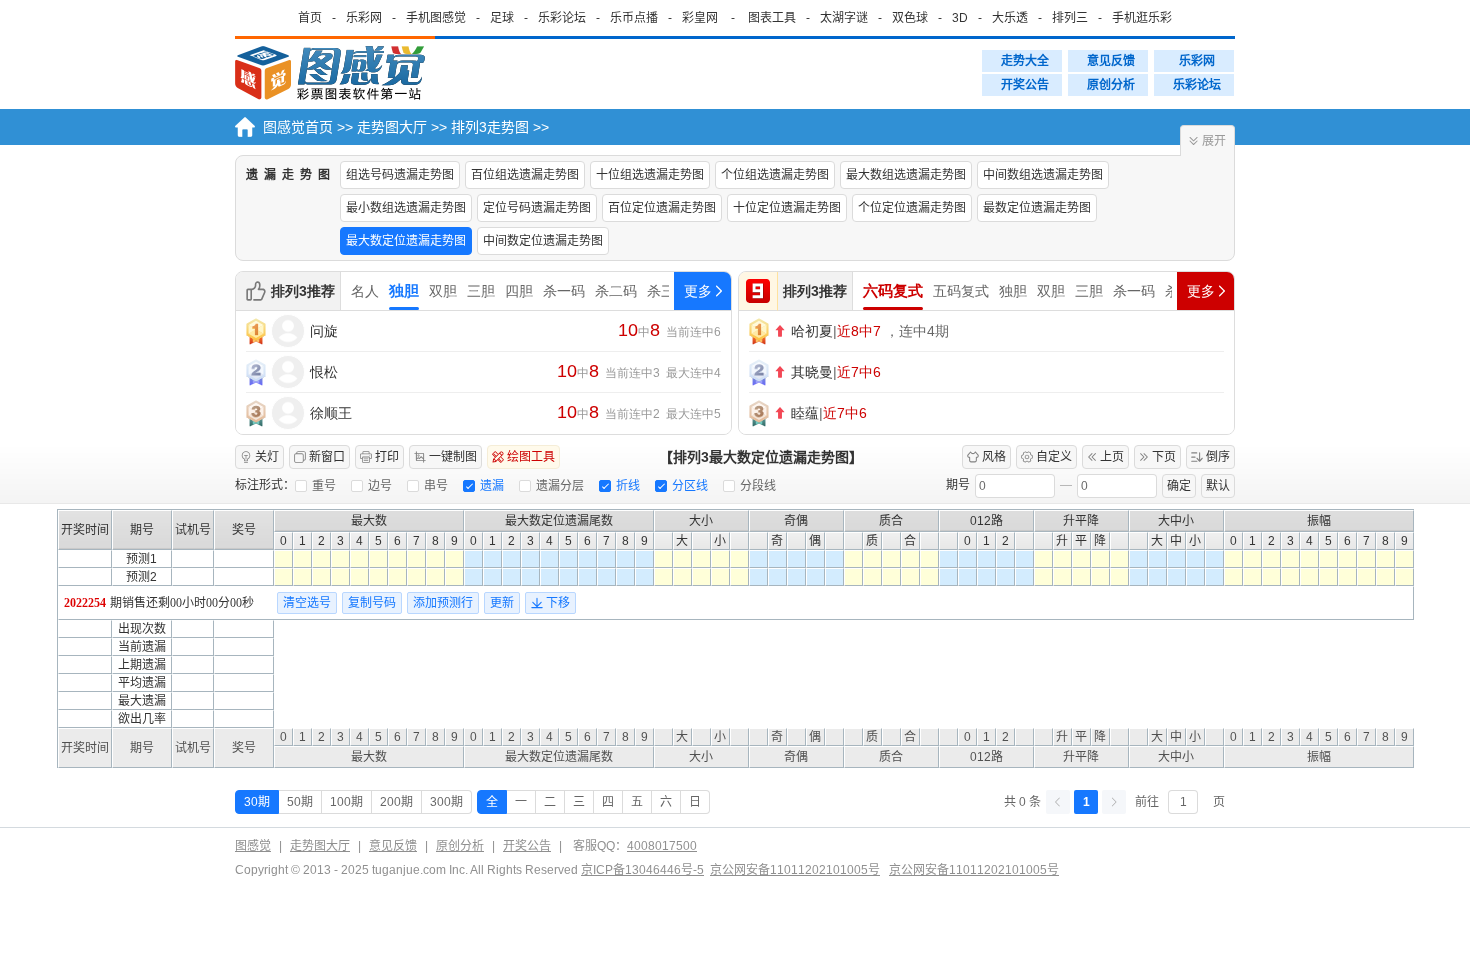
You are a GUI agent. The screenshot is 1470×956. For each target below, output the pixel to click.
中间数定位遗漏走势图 (543, 241)
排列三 (1070, 18)
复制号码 (372, 603)
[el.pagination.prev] (1058, 802)
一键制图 (453, 457)
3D (960, 18)
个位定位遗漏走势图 (912, 208)
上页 (1112, 457)
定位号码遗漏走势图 (537, 208)
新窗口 (327, 457)
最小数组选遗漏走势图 (406, 208)
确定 (1179, 486)
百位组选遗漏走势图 (525, 175)
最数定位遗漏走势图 (1037, 208)
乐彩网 (364, 18)
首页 (310, 18)
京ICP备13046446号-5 (642, 870)
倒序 (1218, 457)
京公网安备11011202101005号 (795, 870)
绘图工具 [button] (531, 457)
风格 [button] (994, 457)
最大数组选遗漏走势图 (906, 175)
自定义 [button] (1054, 457)
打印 (387, 457)
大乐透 (1010, 18)
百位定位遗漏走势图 (662, 208)
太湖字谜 (844, 18)
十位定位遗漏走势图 (787, 208)
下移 (558, 603)
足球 (502, 18)
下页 (1164, 457)
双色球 (910, 18)
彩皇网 (700, 18)
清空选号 (307, 603)
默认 (1218, 486)
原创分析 (1111, 85)
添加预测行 (443, 603)
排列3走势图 (490, 127)
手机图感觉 (436, 18)
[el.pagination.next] (1114, 802)
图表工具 (772, 18)
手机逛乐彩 (1142, 18)
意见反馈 (1111, 61)
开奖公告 (1025, 85)
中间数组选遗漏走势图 (1043, 175)
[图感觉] (335, 74)
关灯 (267, 457)
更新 (502, 603)
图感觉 (253, 846)
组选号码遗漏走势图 (400, 175)
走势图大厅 (392, 127)
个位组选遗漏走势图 (775, 175)
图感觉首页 (298, 127)
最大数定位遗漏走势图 (406, 241)
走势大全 (1025, 61)
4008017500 (662, 846)
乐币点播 (634, 18)
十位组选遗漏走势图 (650, 175)
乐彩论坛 (562, 18)
